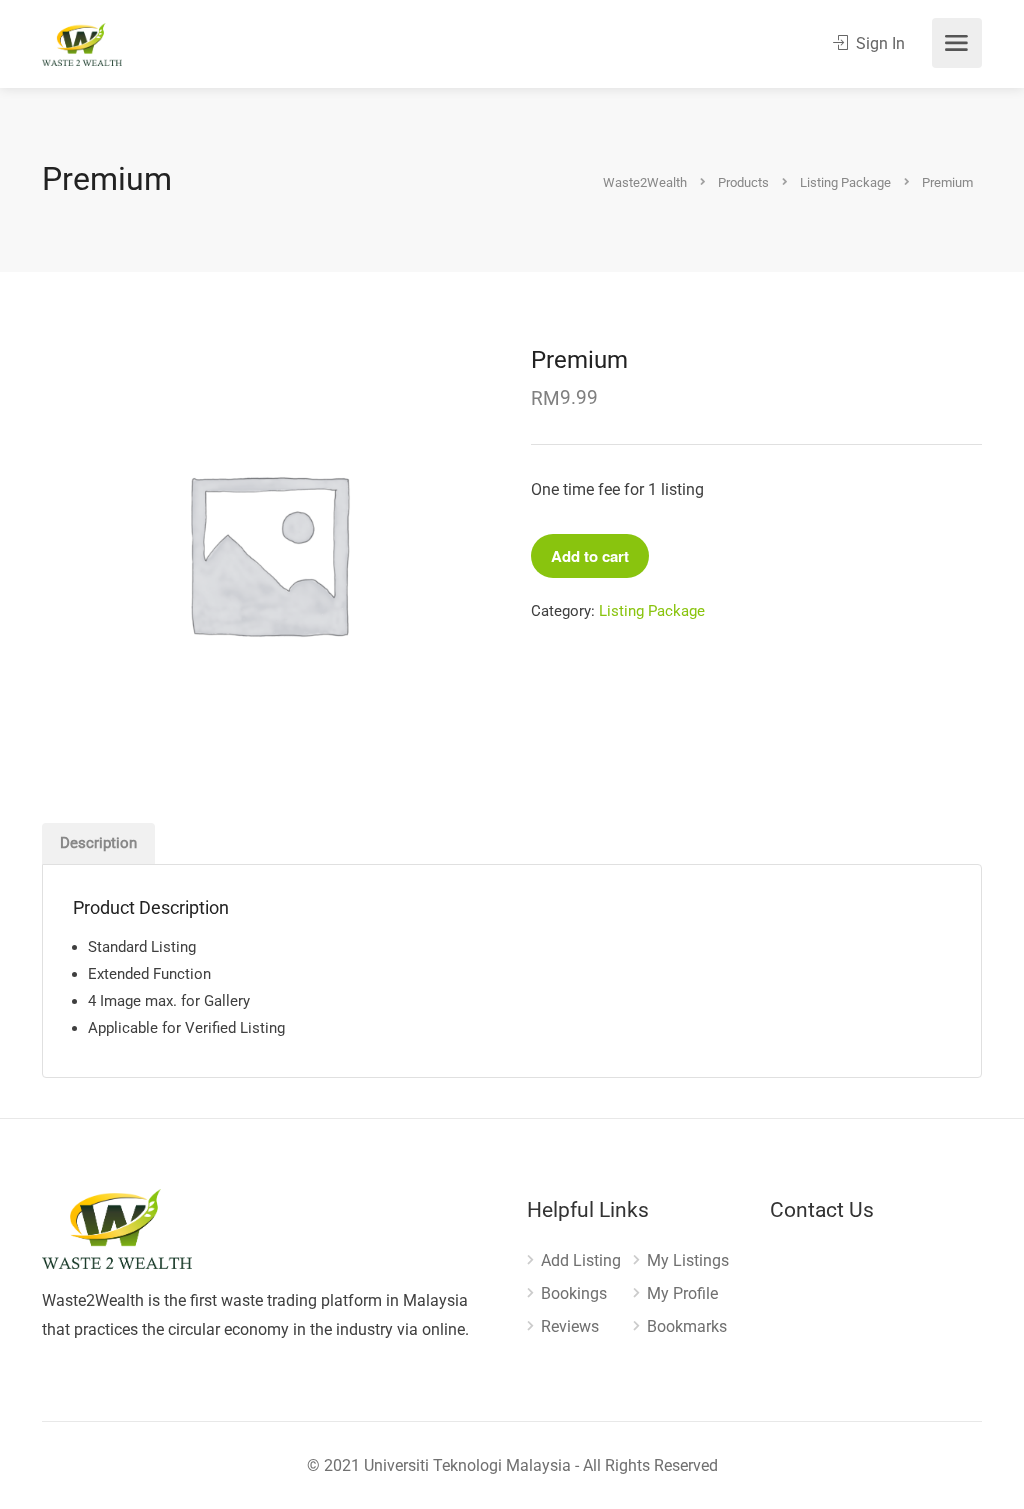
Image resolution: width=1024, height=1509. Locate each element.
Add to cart (590, 556)
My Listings (688, 1260)
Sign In (878, 43)
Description (98, 843)
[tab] (98, 843)
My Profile (682, 1293)
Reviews (570, 1326)
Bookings (574, 1293)
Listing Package (652, 611)
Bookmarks (687, 1326)
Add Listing (581, 1260)
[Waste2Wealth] (82, 43)
